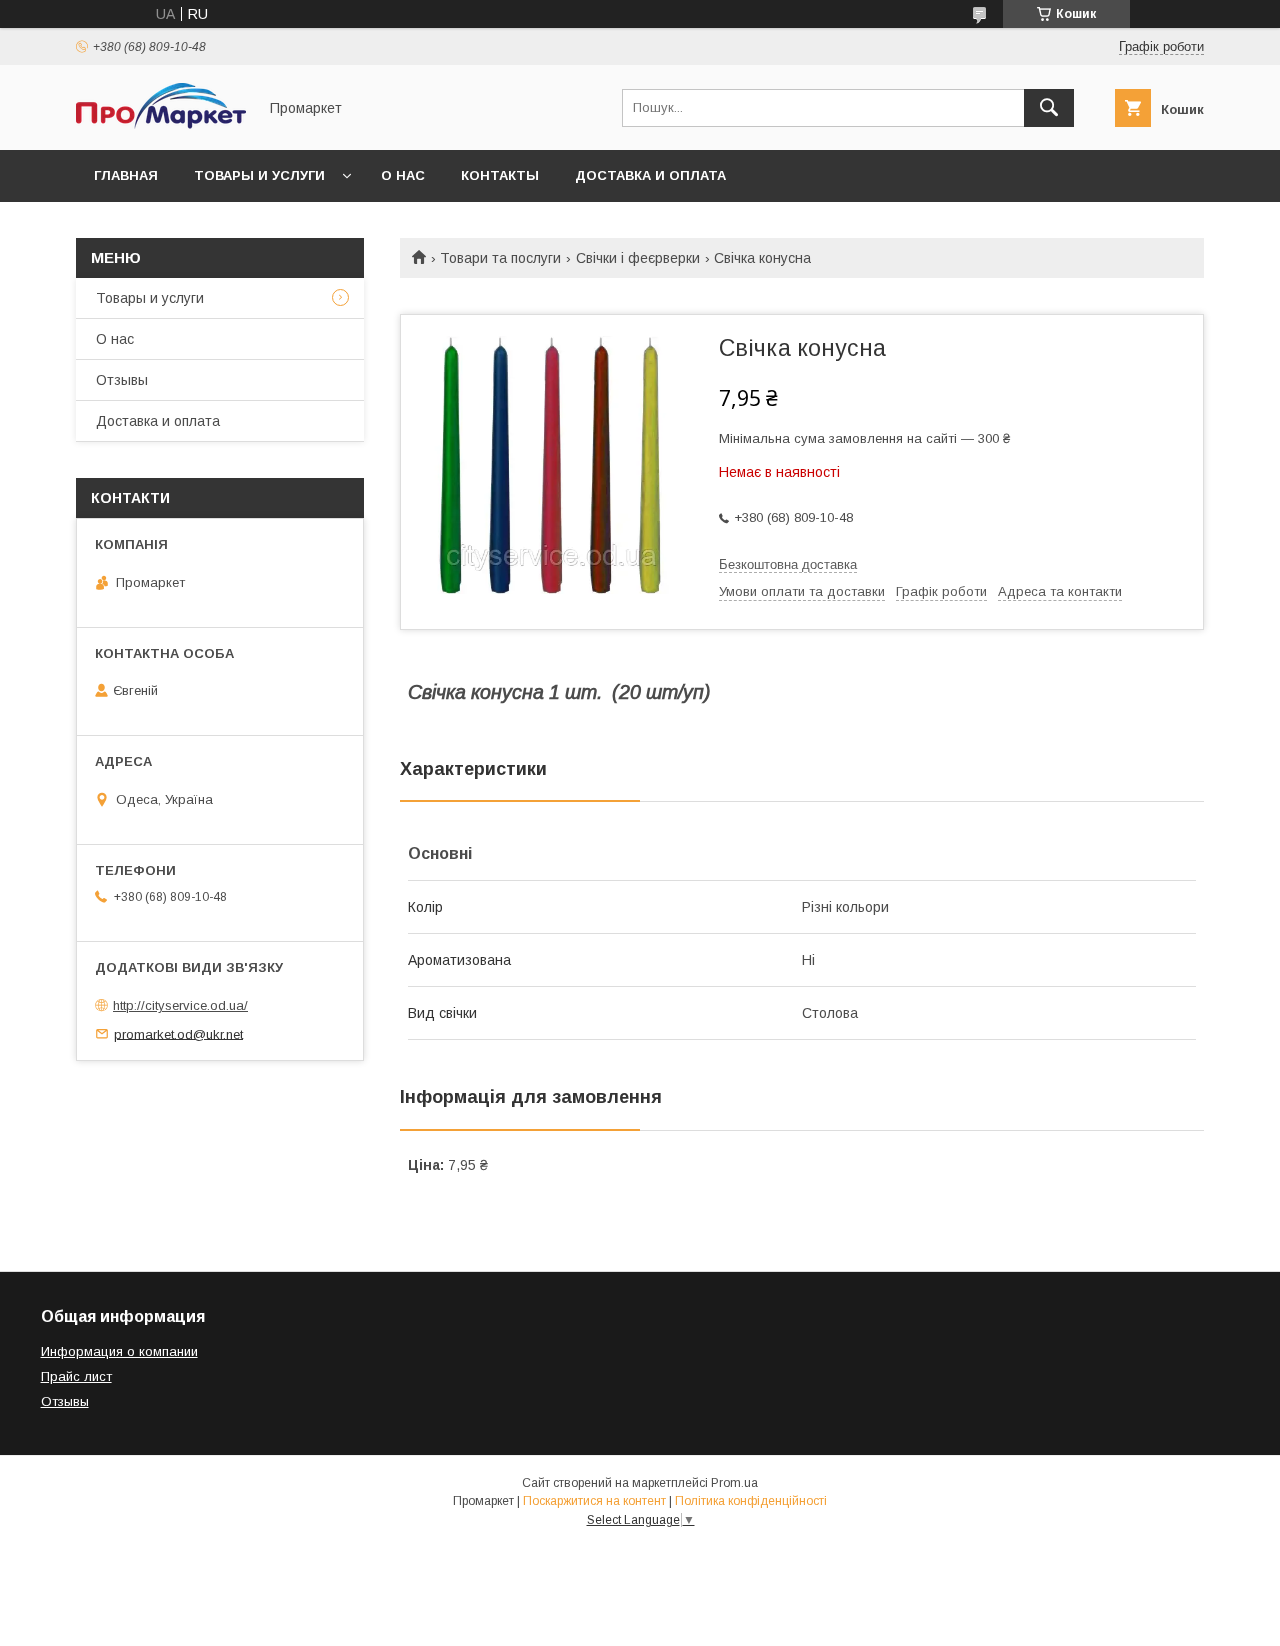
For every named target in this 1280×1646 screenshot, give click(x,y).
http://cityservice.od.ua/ (180, 1005)
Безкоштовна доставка (788, 564)
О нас (403, 175)
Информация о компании (119, 1351)
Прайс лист (76, 1376)
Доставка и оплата (650, 175)
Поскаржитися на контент (594, 1501)
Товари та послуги (500, 258)
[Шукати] (1049, 108)
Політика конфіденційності (751, 1501)
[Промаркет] (161, 124)
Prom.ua (734, 1483)
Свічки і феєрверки (638, 258)
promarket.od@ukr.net (178, 1033)
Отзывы (122, 380)
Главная (126, 175)
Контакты (500, 175)
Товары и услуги (259, 175)
